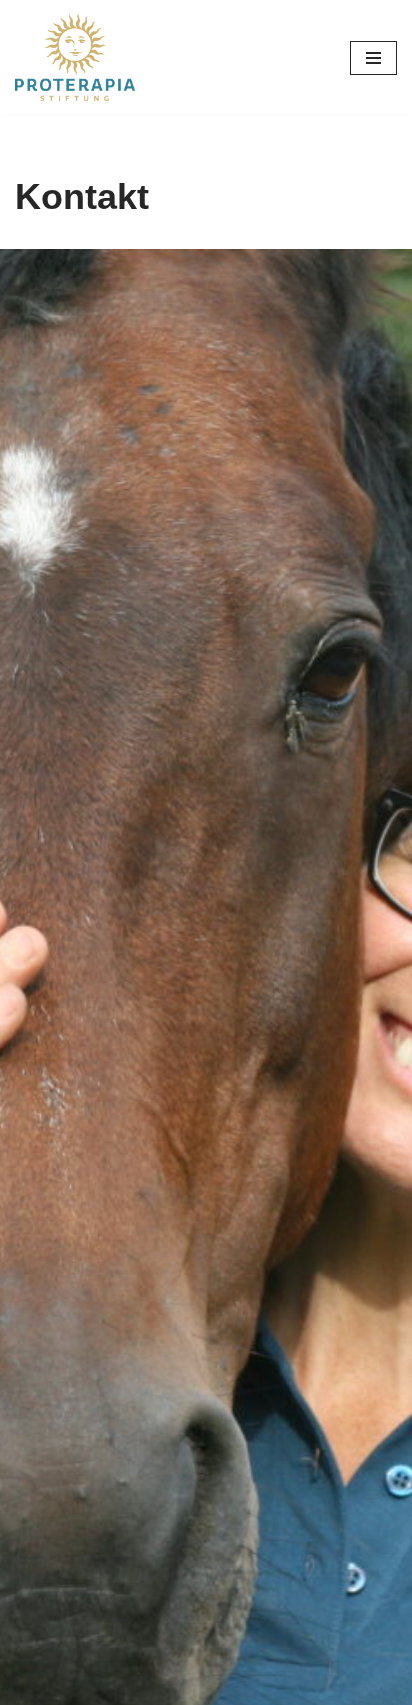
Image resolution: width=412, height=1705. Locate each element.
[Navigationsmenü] (373, 58)
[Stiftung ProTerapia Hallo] (75, 57)
